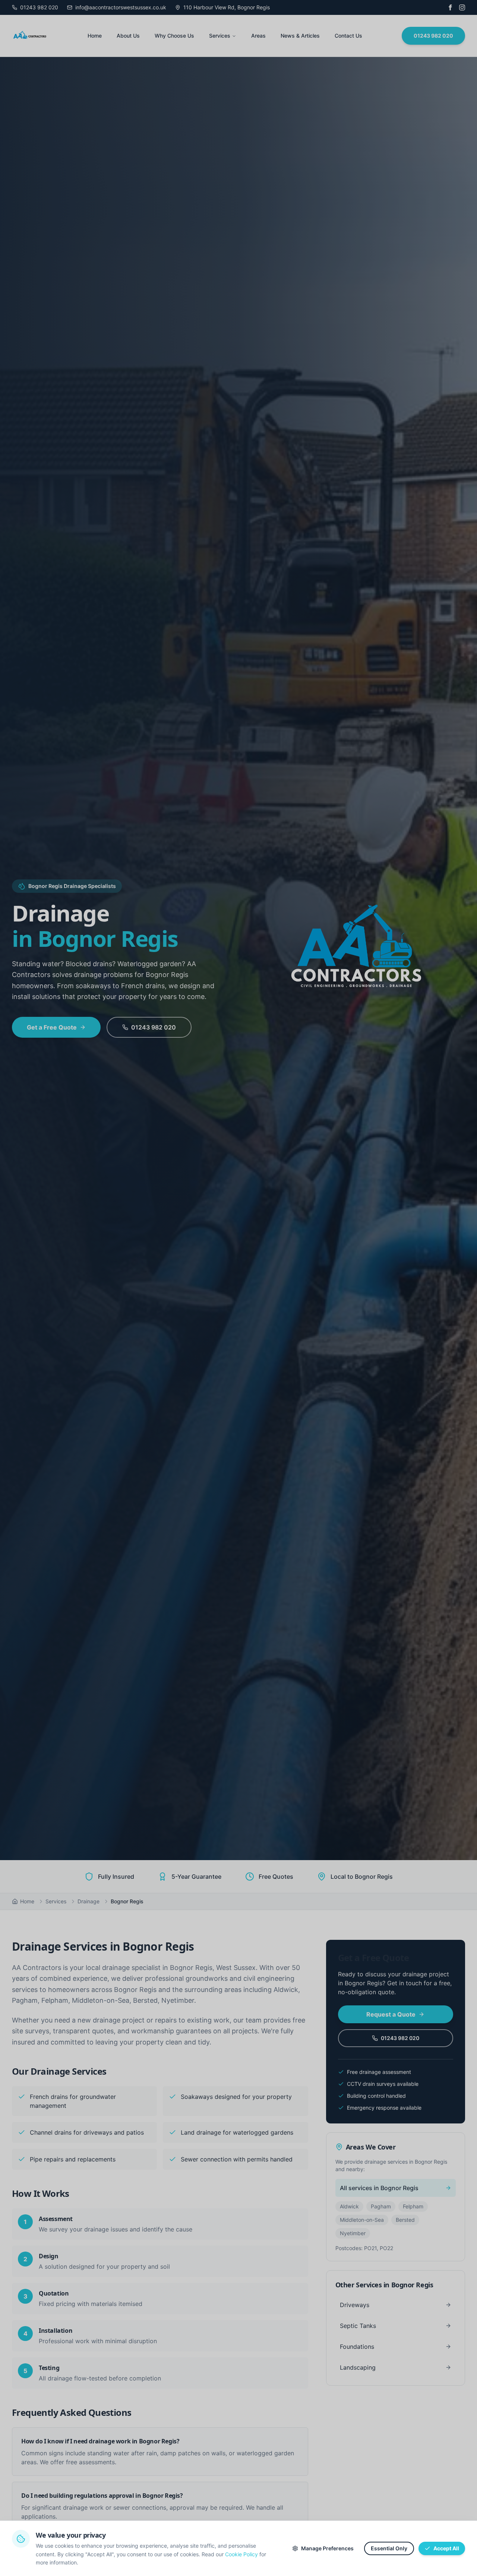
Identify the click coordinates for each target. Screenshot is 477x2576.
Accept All (446, 2548)
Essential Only (389, 2548)
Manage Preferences (327, 2548)
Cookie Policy (241, 2554)
